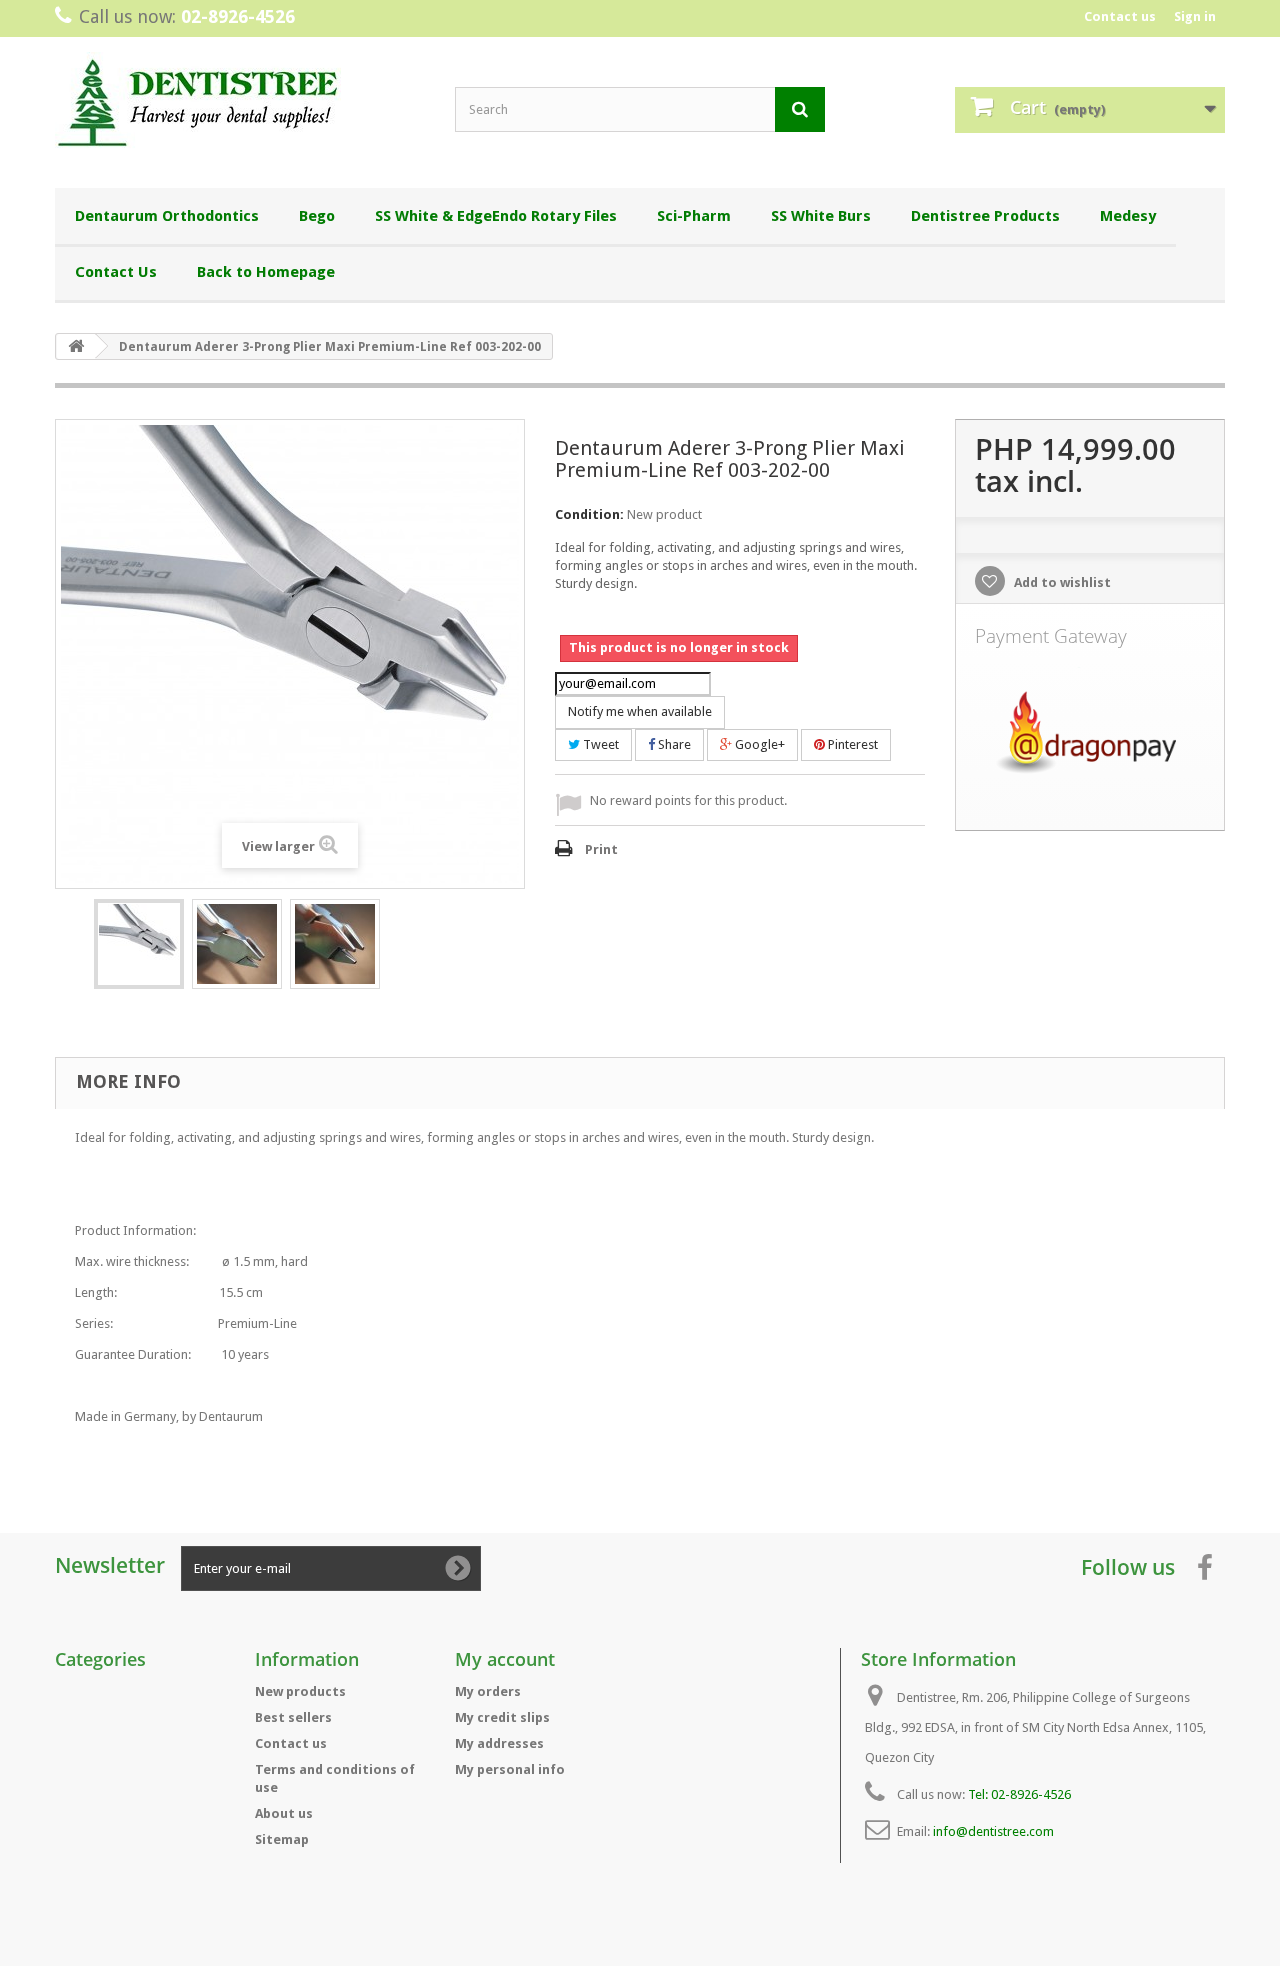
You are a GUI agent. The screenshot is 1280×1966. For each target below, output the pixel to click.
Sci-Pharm (694, 216)
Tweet (599, 744)
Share (673, 744)
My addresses (499, 1743)
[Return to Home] (76, 346)
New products (300, 1691)
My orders (488, 1691)
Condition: (589, 514)
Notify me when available (640, 711)
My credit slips (502, 1717)
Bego (317, 216)
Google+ (758, 744)
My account (505, 1659)
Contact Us (116, 272)
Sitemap (282, 1839)
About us (284, 1813)
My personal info (510, 1769)
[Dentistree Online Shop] (240, 107)
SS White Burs (821, 216)
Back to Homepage (266, 272)
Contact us (1120, 16)
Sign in (1195, 16)
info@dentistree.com (993, 1831)
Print (601, 849)
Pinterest (851, 744)
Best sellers (293, 1717)
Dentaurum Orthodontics (167, 216)
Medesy (1128, 216)
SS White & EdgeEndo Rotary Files (496, 216)
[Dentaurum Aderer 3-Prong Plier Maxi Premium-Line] (139, 944)
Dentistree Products (985, 216)
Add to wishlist (1061, 582)
